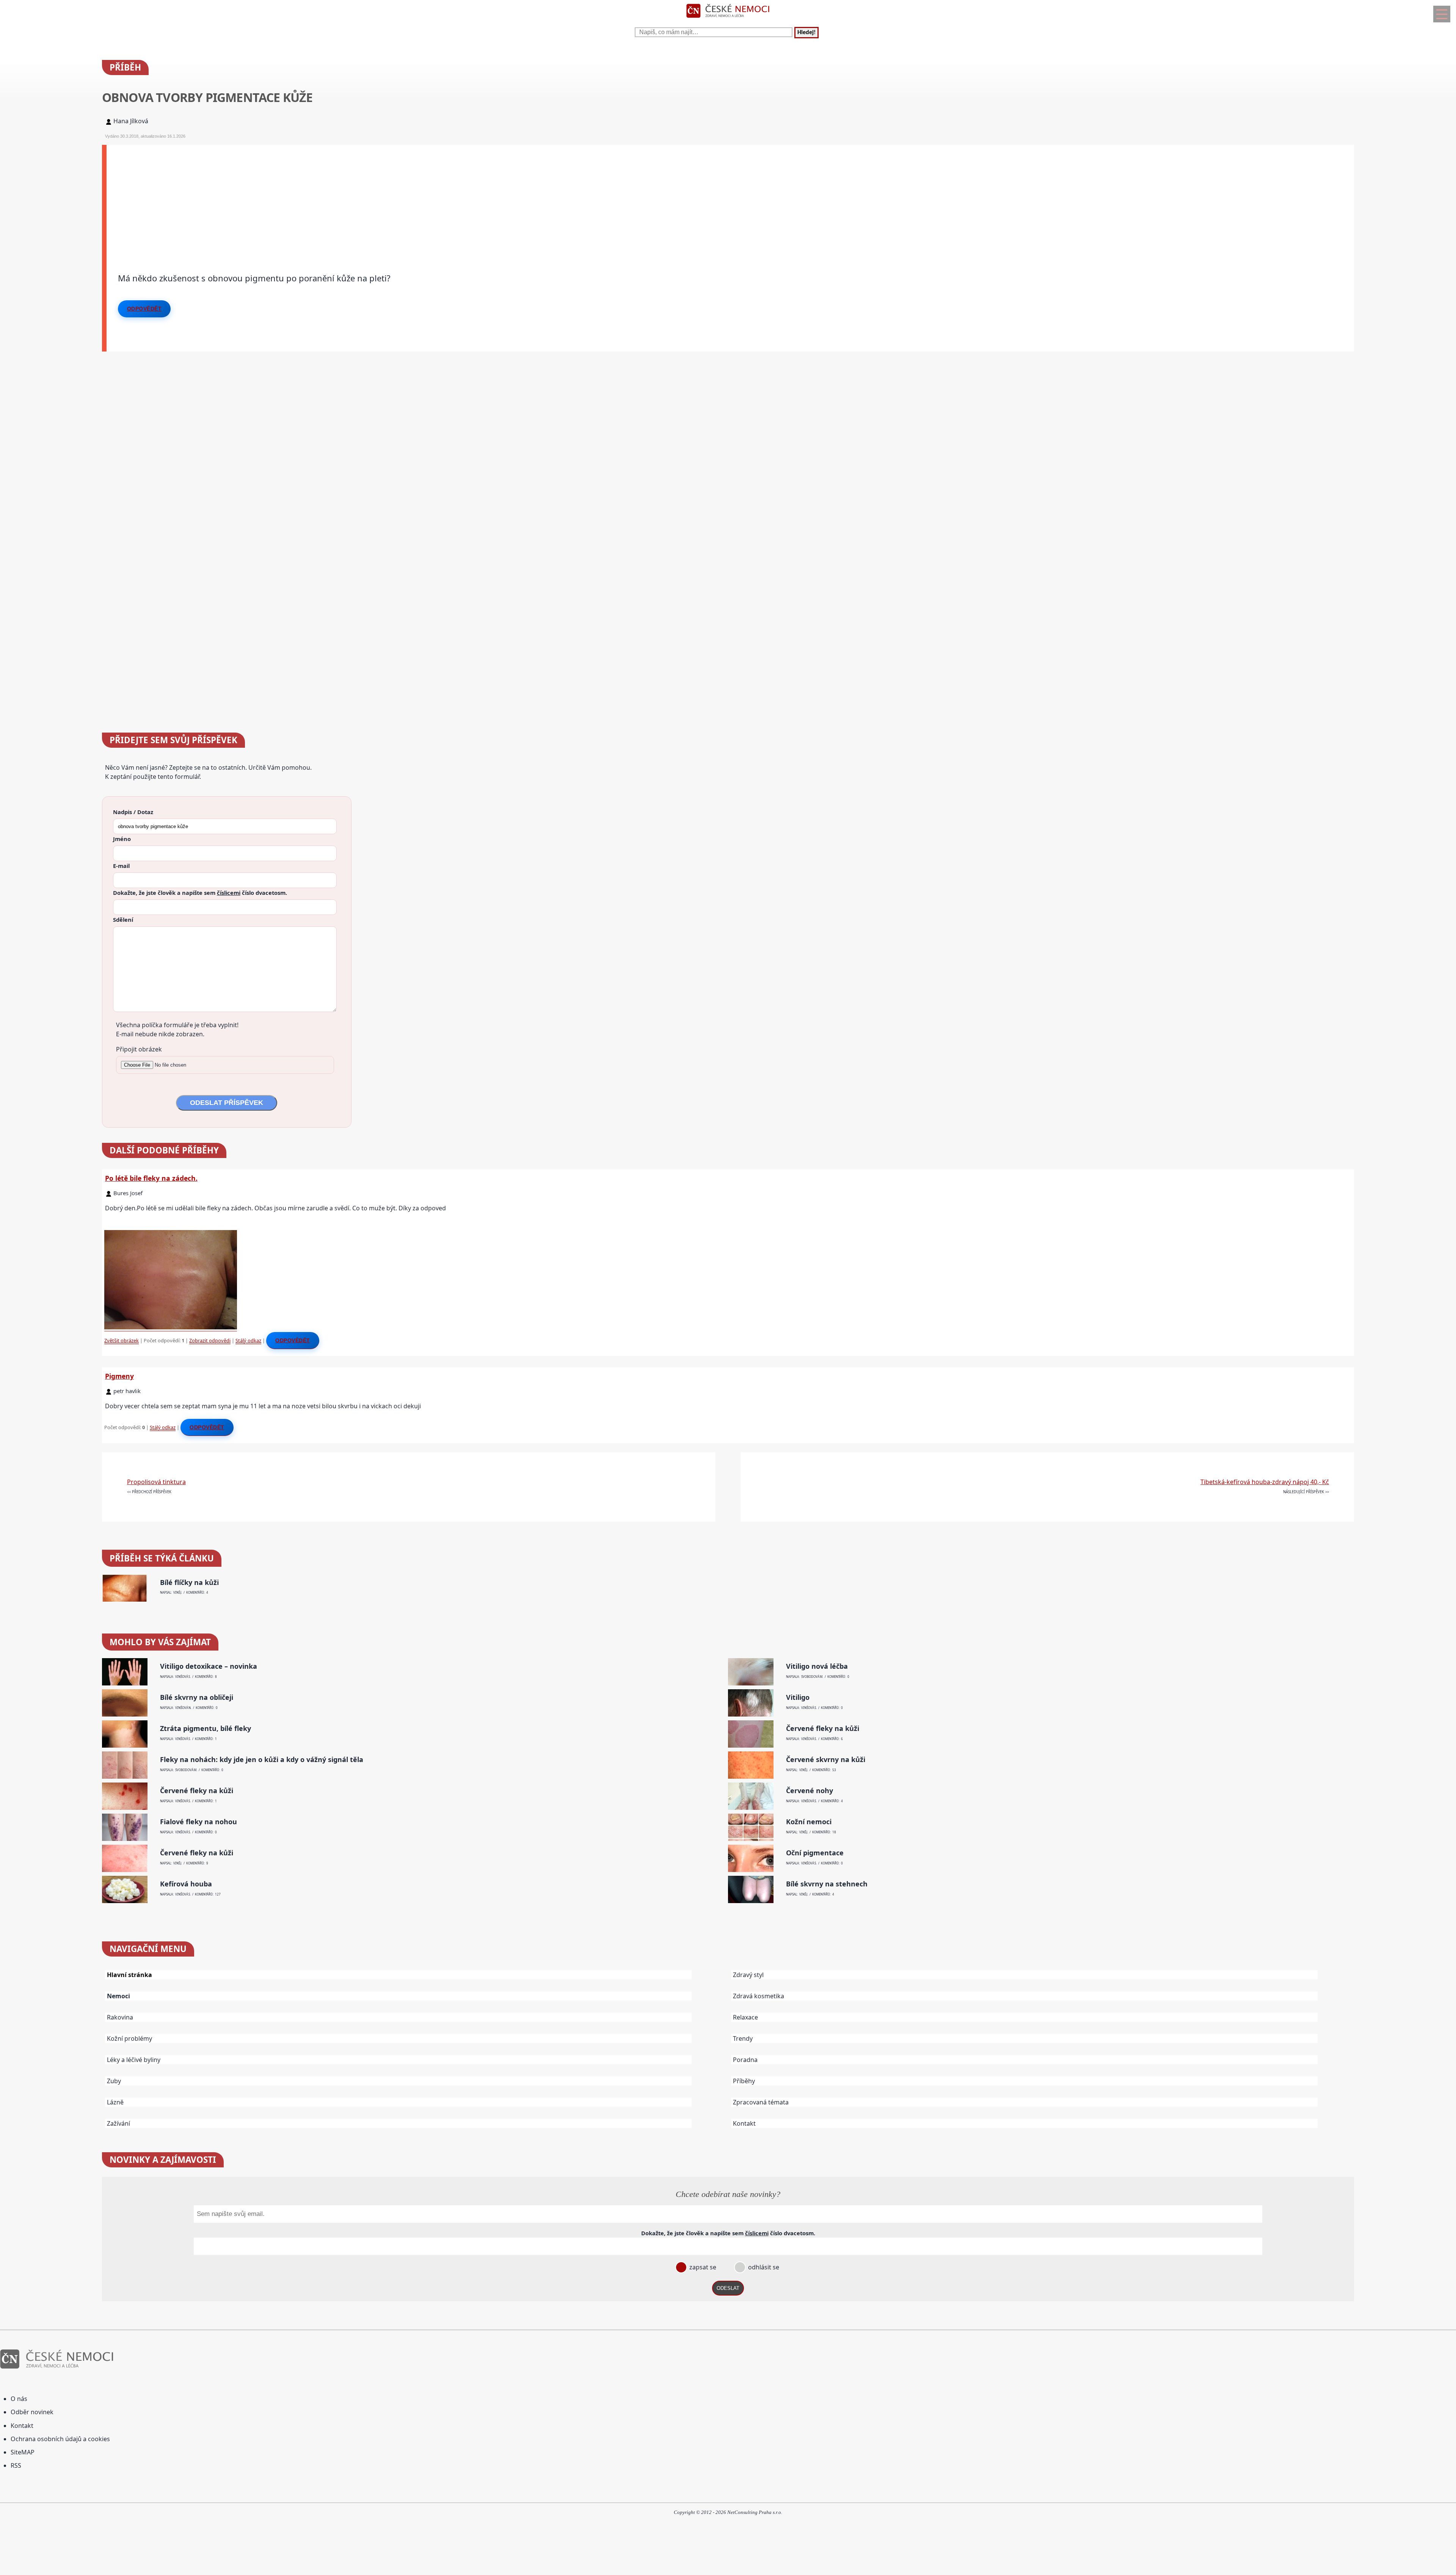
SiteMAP (23, 2452)
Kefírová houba (186, 1884)
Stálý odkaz (248, 1340)
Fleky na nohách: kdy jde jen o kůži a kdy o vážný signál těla (262, 1760)
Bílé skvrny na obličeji (197, 1697)
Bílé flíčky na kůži (189, 1583)
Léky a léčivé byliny (134, 2060)
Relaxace (745, 2017)
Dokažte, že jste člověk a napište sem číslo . (200, 893)
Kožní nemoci (809, 1822)
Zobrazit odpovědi (210, 1340)
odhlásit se (763, 2267)
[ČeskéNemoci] (728, 19)
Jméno (122, 839)
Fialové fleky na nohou (198, 1822)
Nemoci (118, 1996)
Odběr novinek (32, 2412)
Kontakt (744, 2123)
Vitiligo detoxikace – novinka (209, 1666)
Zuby (114, 2081)
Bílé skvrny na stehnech (827, 1884)
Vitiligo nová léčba (817, 1666)
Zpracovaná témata (761, 2102)
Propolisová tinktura (156, 1482)
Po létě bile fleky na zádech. (151, 1178)
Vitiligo (798, 1697)
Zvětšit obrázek (122, 1340)
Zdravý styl (748, 1975)
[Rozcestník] (1442, 14)
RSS (16, 2465)
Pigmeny (119, 1376)
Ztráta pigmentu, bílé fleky (206, 1728)
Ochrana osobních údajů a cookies (60, 2439)
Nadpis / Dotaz (133, 812)
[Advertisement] (334, 198)
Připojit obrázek (139, 1049)
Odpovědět (144, 309)
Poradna (745, 2060)
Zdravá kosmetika (759, 1996)
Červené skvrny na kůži (826, 1760)
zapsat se (702, 2267)
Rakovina (120, 2017)
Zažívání (118, 2123)
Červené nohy (810, 1791)
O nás (19, 2399)
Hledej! (806, 33)
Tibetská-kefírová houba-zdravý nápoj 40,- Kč (1265, 1482)
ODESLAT (728, 2288)
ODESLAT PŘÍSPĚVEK (227, 1103)
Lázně (115, 2102)
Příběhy (744, 2081)
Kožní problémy (129, 2038)
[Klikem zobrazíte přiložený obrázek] (171, 1328)
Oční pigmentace (815, 1853)
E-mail (121, 866)
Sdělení (123, 920)
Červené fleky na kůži (823, 1728)
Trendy (743, 2038)
